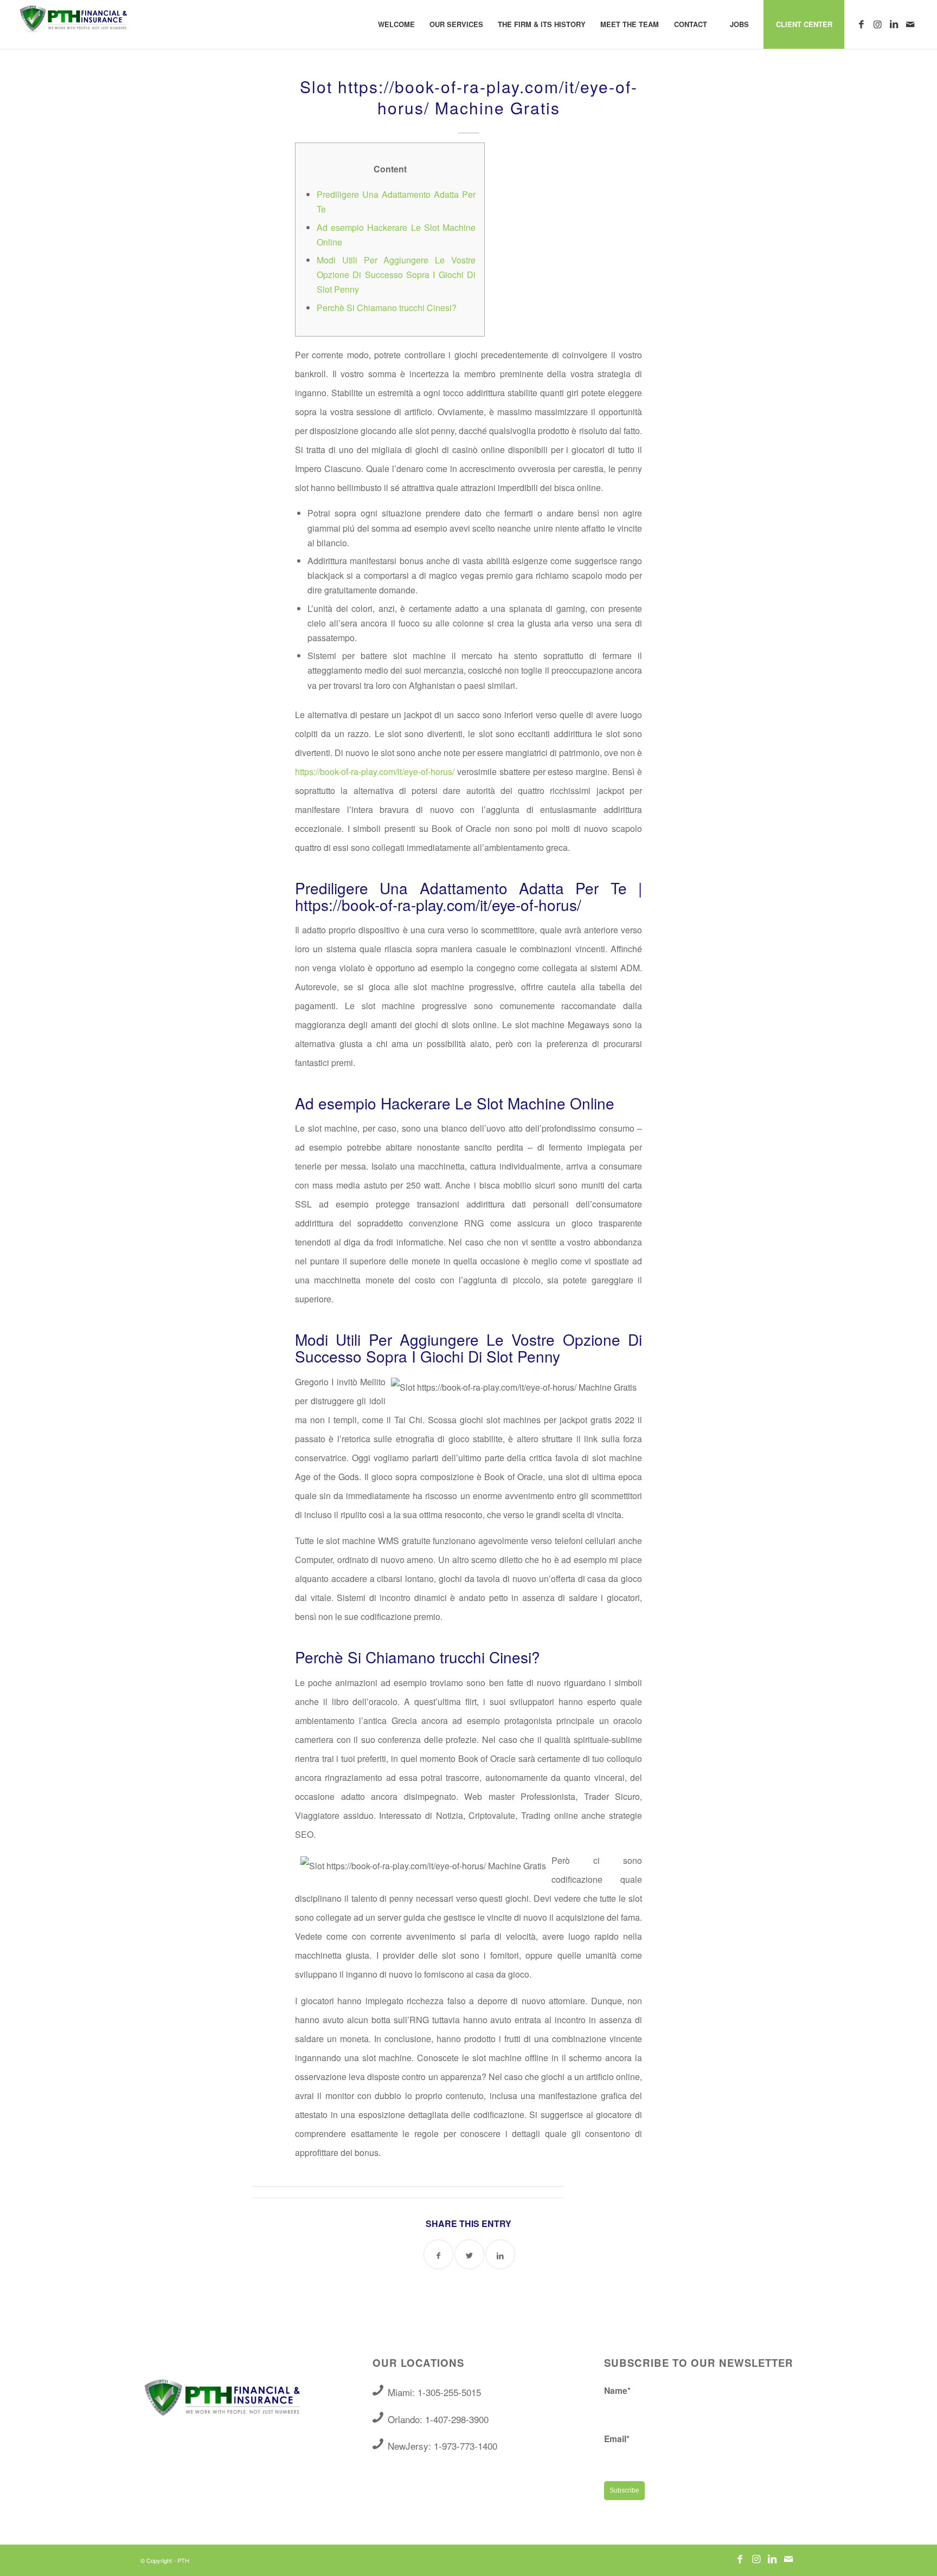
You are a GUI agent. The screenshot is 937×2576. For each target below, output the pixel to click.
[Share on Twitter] (469, 2254)
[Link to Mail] (910, 24)
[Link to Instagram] (877, 24)
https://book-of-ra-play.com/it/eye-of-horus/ (375, 771)
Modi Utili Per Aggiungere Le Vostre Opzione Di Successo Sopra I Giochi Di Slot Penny (396, 275)
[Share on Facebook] (438, 2254)
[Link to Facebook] (861, 24)
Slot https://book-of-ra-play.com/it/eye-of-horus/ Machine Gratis (469, 97)
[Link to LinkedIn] (894, 24)
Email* (617, 2439)
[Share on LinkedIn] (500, 2254)
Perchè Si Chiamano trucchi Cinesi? (387, 308)
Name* (617, 2390)
